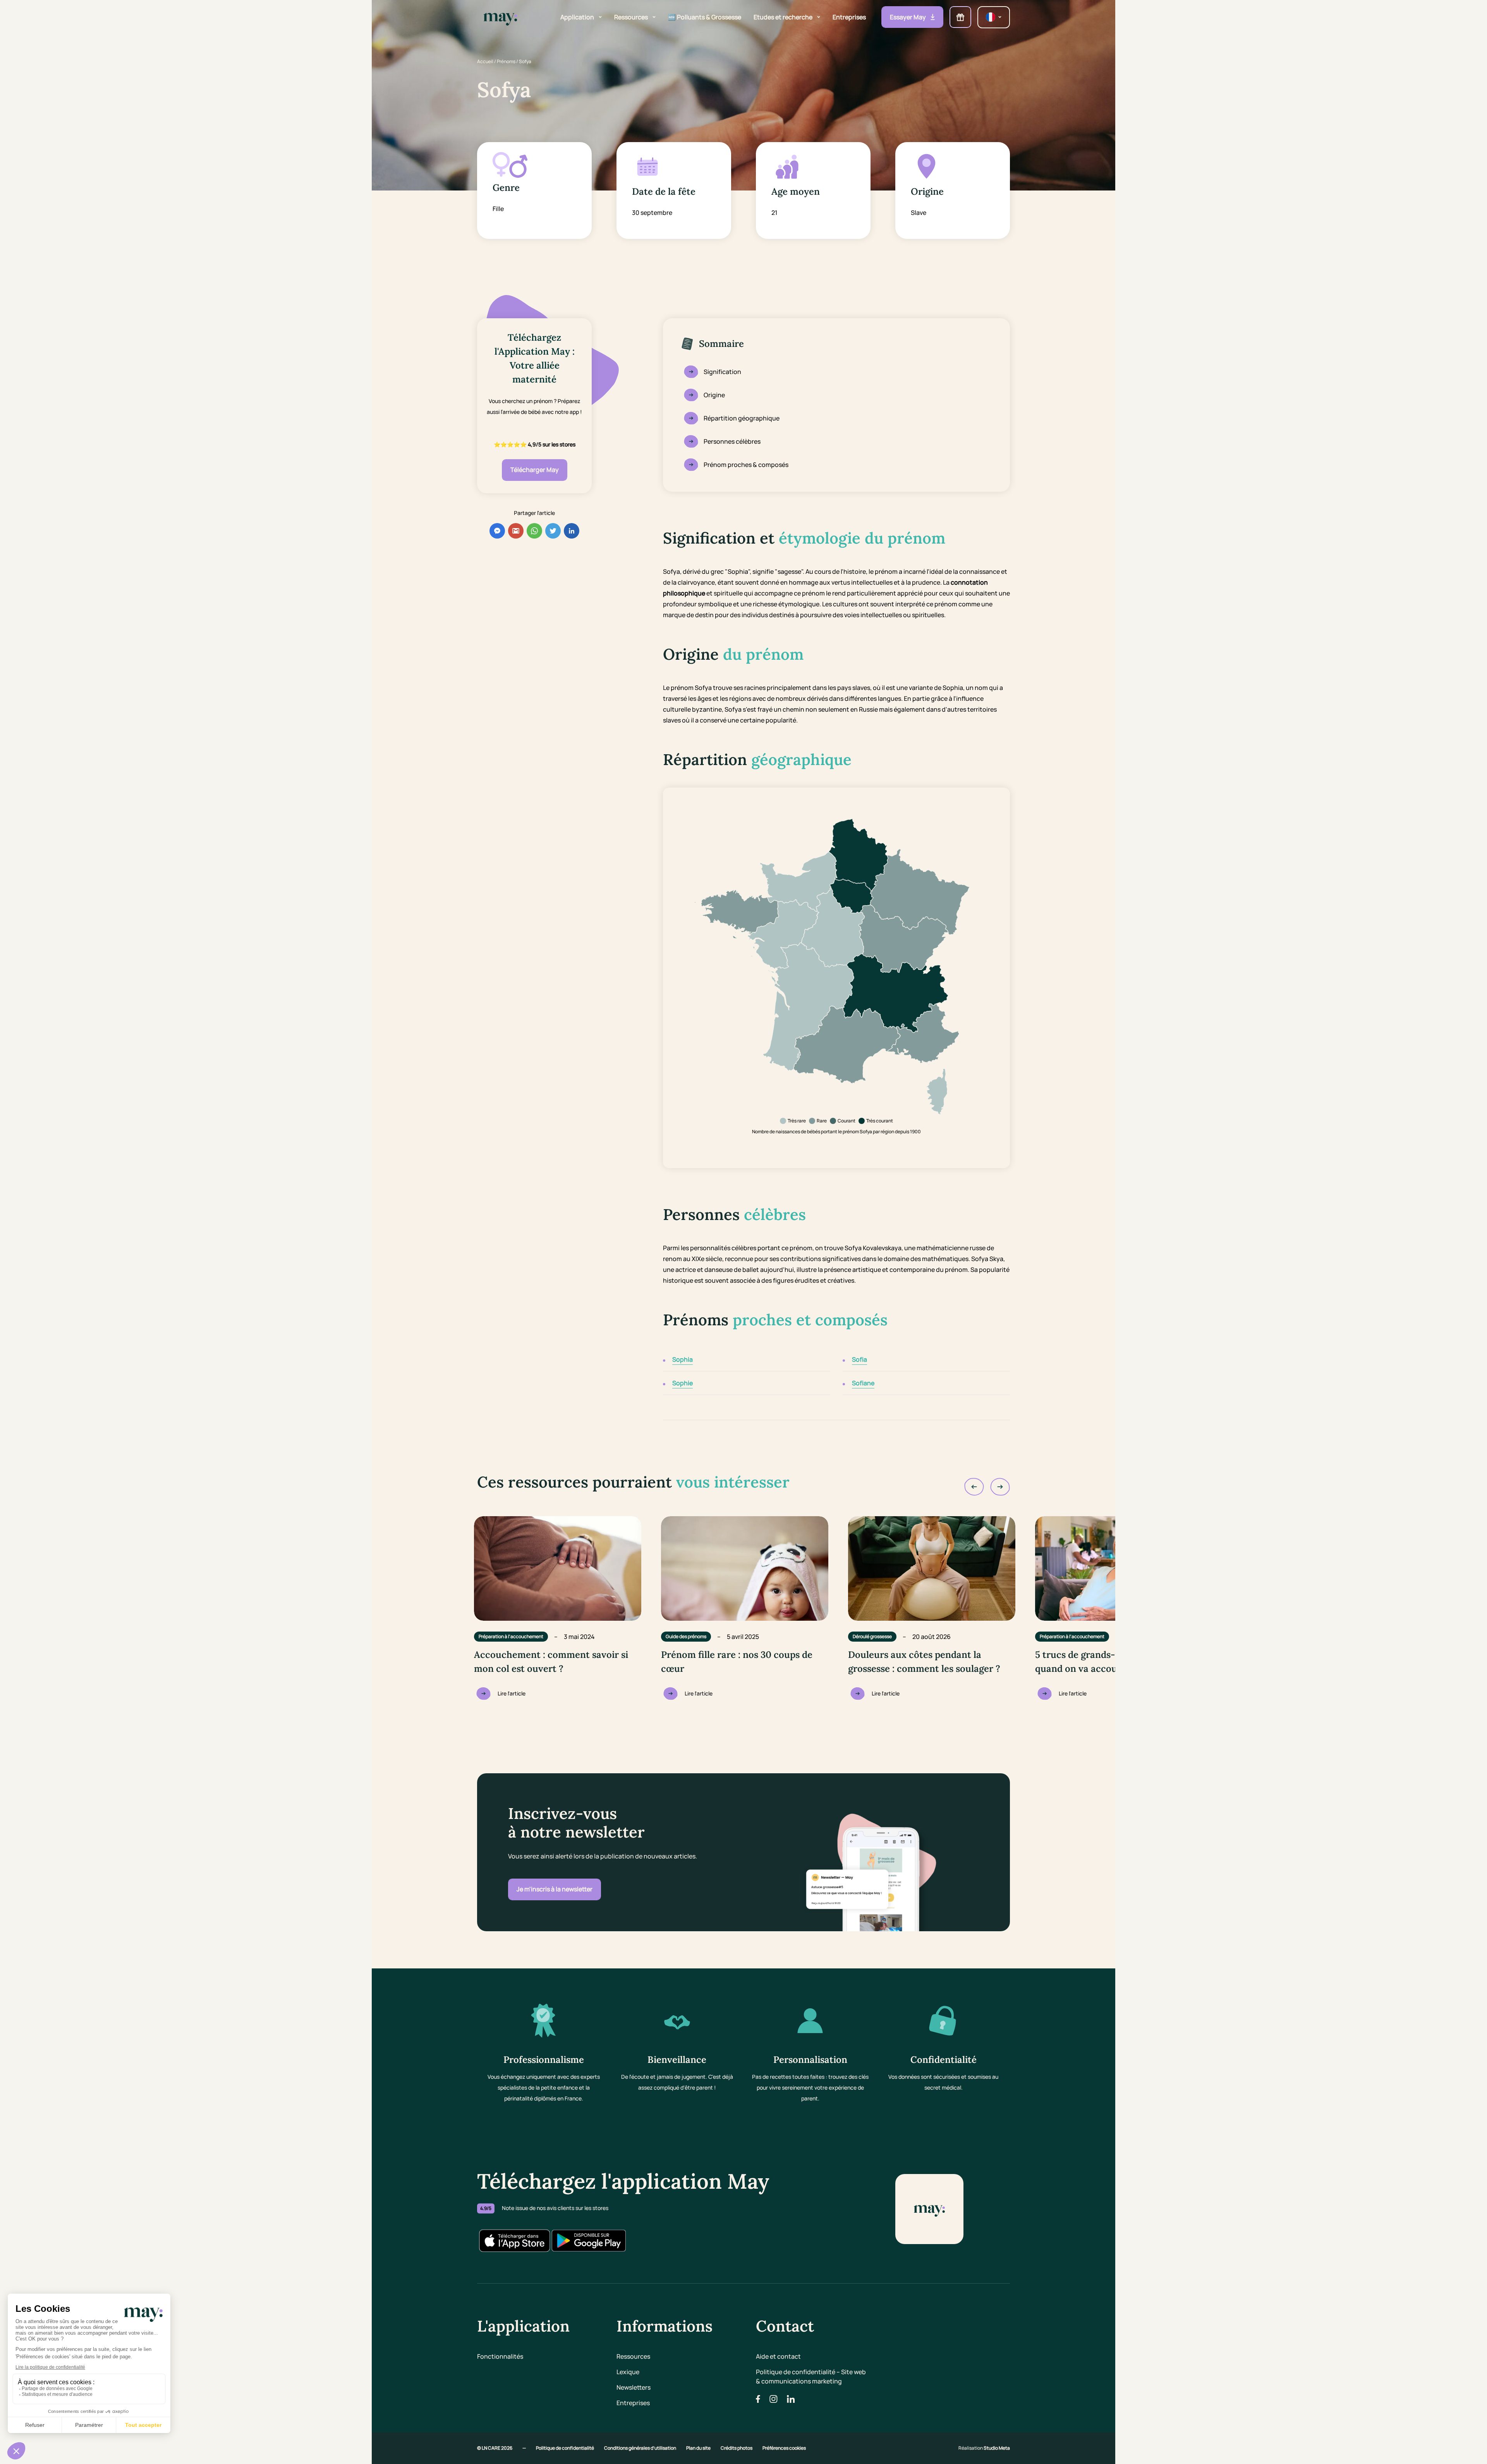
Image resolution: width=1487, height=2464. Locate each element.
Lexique (628, 2372)
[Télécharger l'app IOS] (514, 2241)
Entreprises (633, 2403)
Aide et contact (778, 2356)
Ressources (633, 2356)
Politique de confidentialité (565, 2448)
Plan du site (699, 2448)
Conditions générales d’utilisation (640, 2448)
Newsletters (634, 2387)
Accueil (485, 61)
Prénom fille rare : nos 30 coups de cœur (737, 1662)
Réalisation (984, 2448)
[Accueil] (500, 17)
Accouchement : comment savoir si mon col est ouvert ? (551, 1662)
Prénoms (506, 61)
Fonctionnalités (500, 2356)
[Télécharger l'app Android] (589, 2241)
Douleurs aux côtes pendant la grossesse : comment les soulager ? (924, 1662)
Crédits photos (737, 2448)
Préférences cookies (784, 2448)
